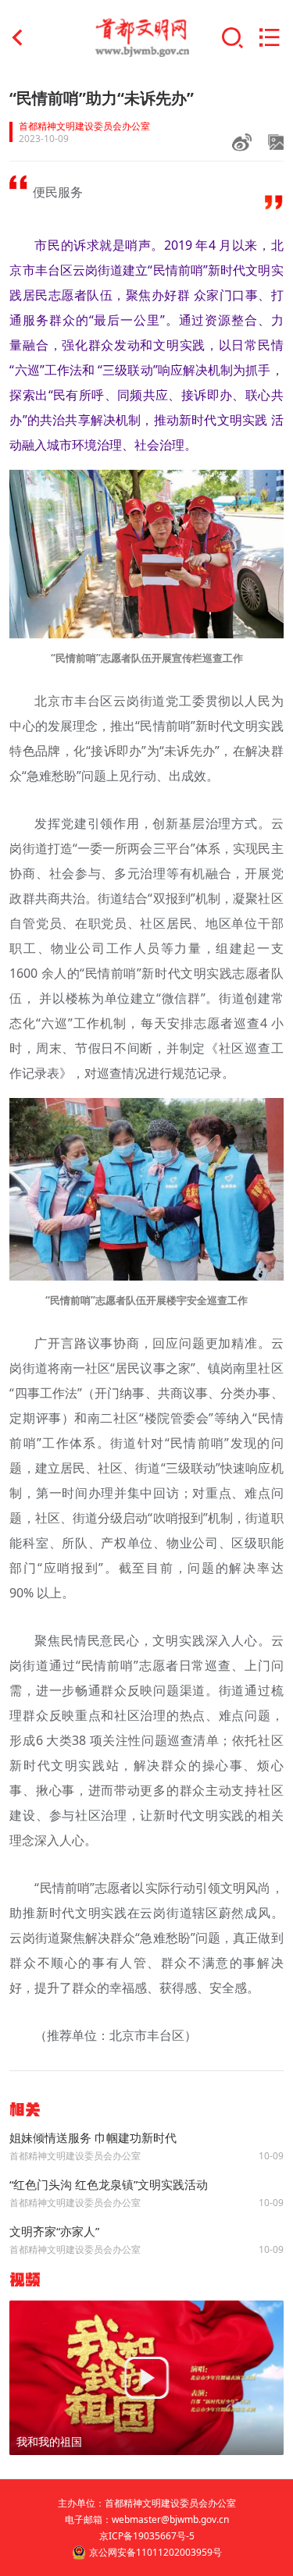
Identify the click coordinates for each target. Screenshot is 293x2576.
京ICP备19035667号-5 (147, 2536)
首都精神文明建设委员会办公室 (84, 126)
